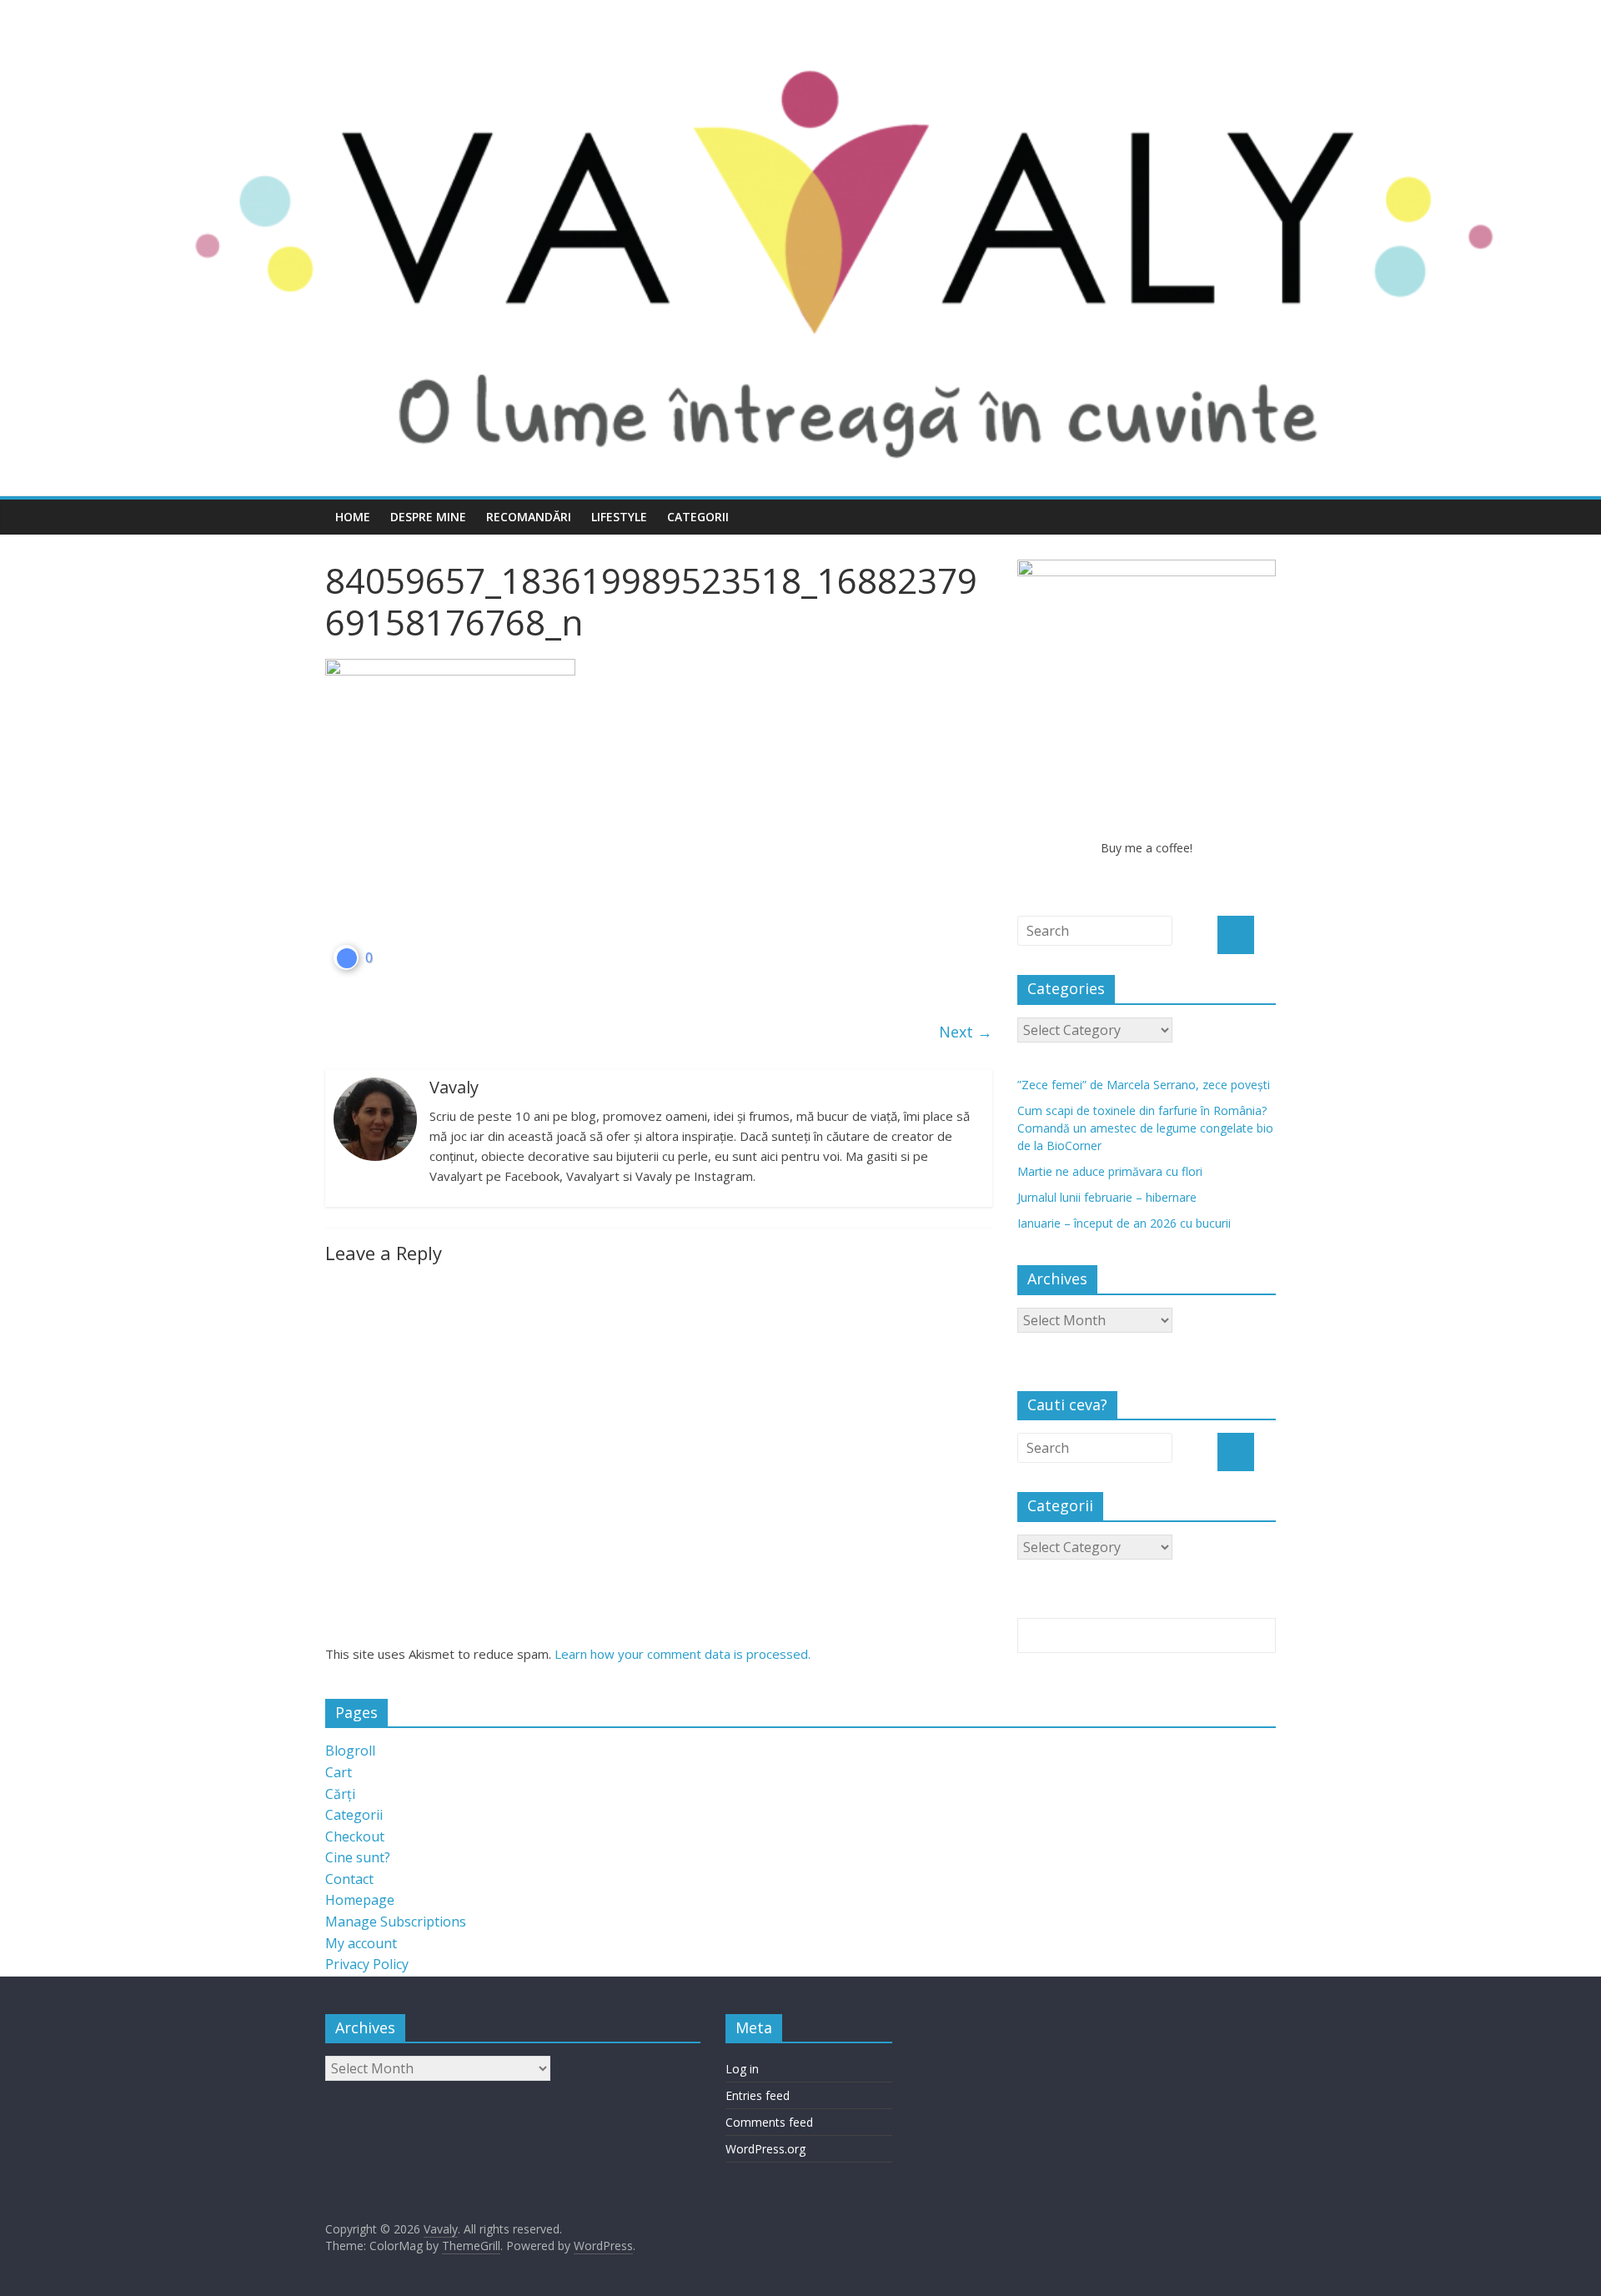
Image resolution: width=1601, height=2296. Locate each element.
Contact (349, 1879)
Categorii (698, 517)
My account (361, 1943)
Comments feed (769, 2122)
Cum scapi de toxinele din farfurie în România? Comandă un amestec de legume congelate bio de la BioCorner (1145, 1128)
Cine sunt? (358, 1857)
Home (353, 517)
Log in (742, 2069)
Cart (339, 1772)
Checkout (355, 1836)
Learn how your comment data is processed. (683, 1654)
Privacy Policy (367, 1964)
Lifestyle (619, 517)
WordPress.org (765, 2149)
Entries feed (758, 2095)
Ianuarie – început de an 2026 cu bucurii (1124, 1223)
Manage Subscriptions (396, 1922)
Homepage (360, 1900)
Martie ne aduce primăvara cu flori (1110, 1171)
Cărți (340, 1794)
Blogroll (350, 1751)
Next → (966, 1032)
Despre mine (428, 517)
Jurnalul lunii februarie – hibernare (1107, 1197)
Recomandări (529, 517)
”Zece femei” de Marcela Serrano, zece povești (1144, 1085)
